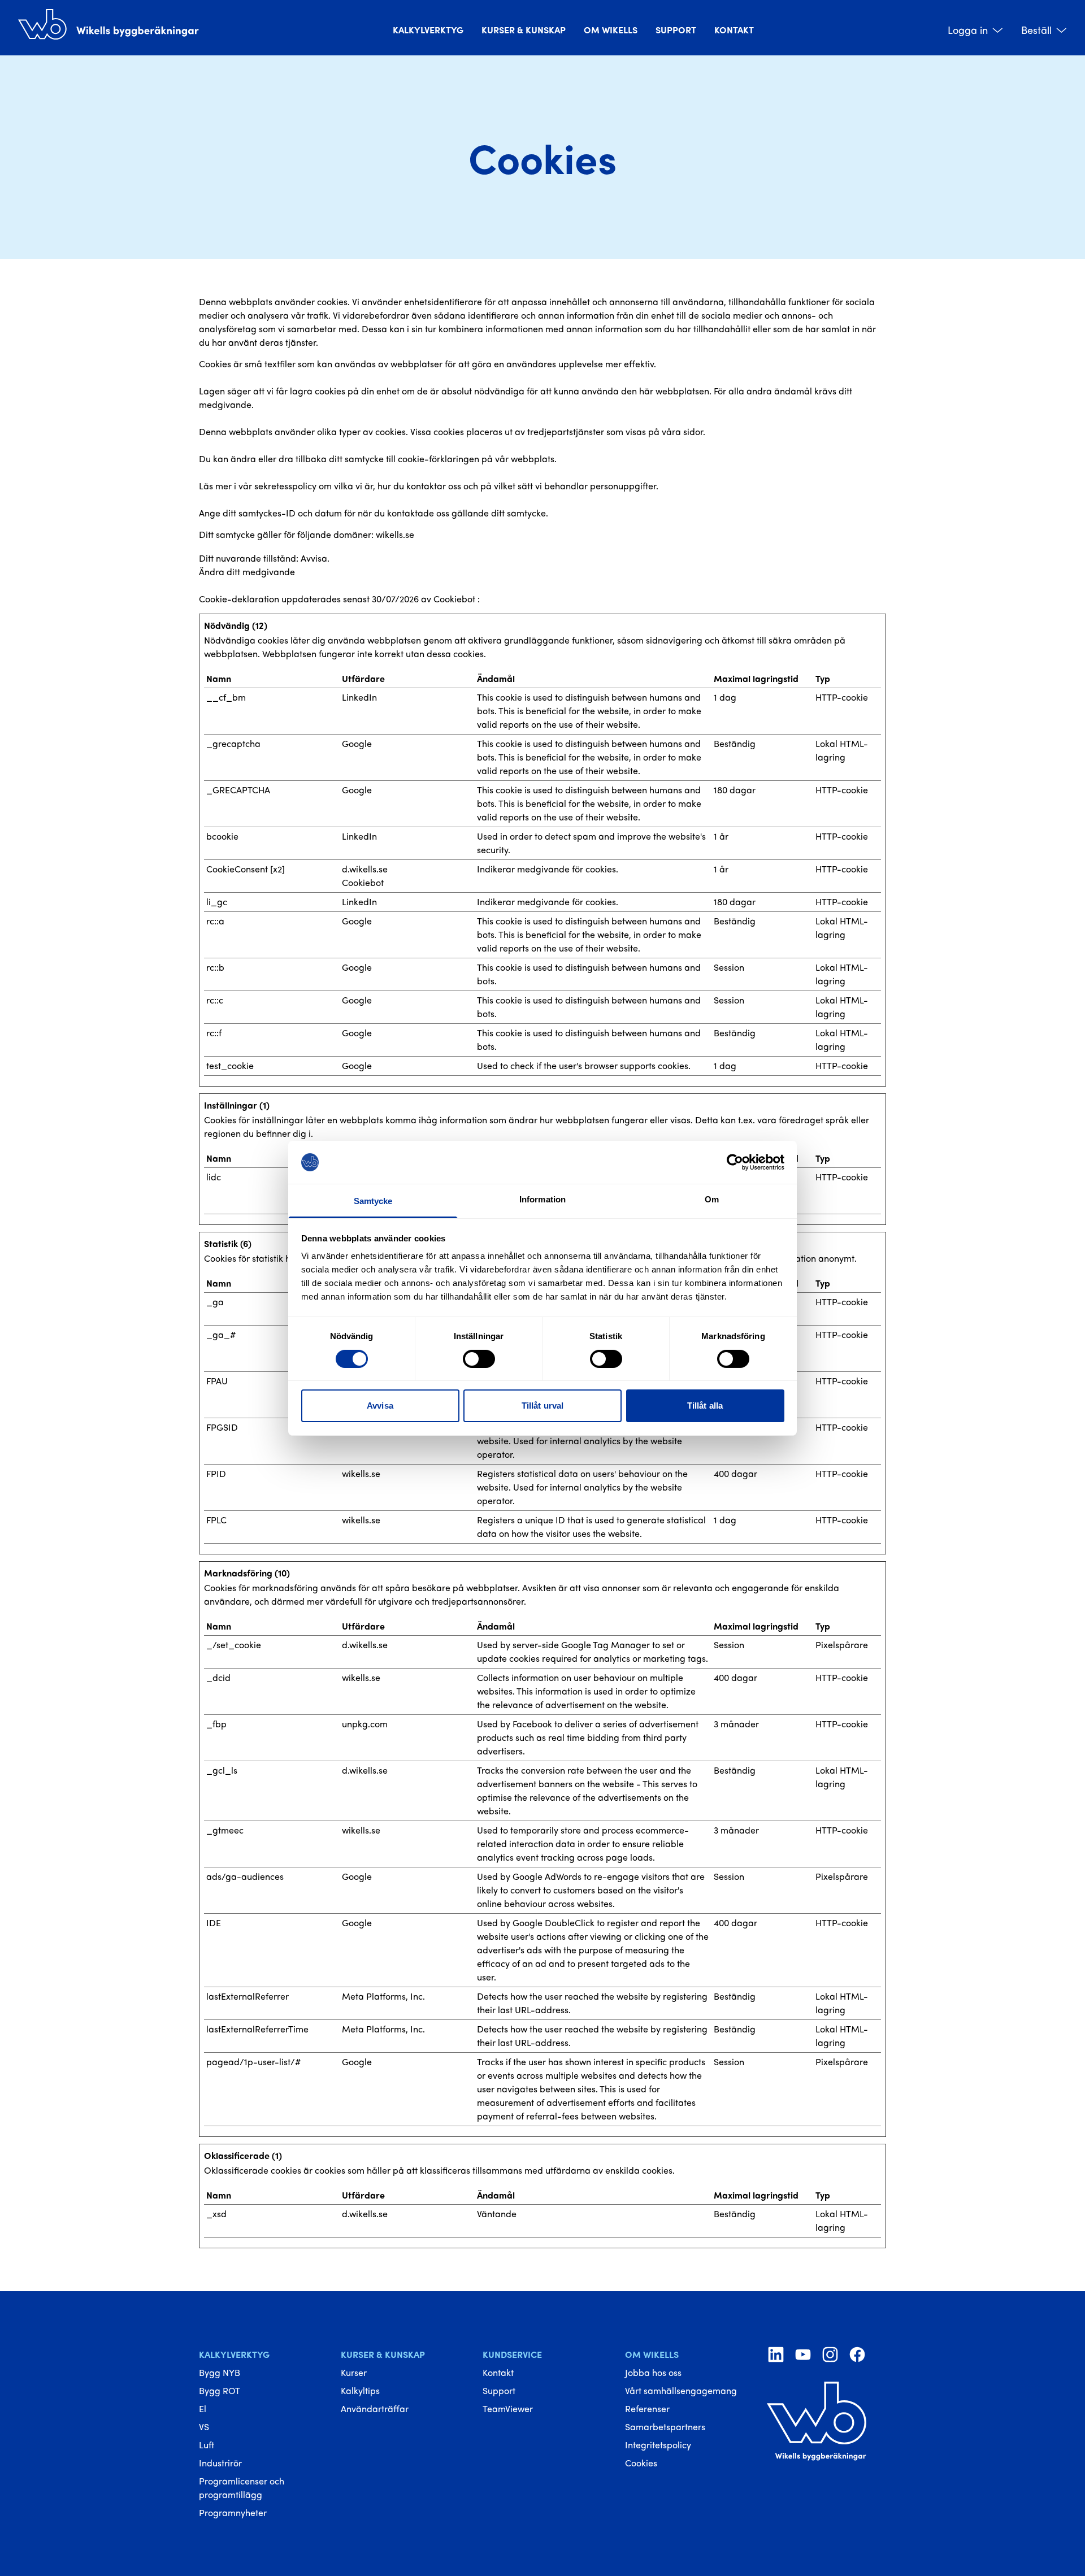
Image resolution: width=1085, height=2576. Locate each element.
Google (357, 743)
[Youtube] (803, 2355)
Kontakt (734, 30)
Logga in (968, 30)
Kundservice (512, 2354)
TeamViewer (508, 2408)
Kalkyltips (360, 2390)
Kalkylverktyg (428, 30)
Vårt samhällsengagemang (681, 2390)
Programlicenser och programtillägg (242, 2488)
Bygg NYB (220, 2372)
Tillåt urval (542, 1406)
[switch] (479, 1359)
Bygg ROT (220, 2390)
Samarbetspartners (665, 2427)
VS (204, 2427)
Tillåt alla (705, 1406)
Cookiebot (454, 599)
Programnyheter (233, 2512)
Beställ (1036, 30)
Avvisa (380, 1406)
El (203, 2408)
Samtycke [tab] (373, 1201)
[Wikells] (108, 23)
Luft (207, 2445)
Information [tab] (542, 1199)
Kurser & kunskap (524, 30)
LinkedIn (359, 697)
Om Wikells (611, 30)
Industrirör (220, 2463)
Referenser (647, 2408)
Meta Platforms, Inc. (383, 1996)
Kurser (354, 2372)
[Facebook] (857, 2355)
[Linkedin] (776, 2355)
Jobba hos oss (653, 2372)
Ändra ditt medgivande (247, 572)
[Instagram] (830, 2355)
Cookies (641, 2463)
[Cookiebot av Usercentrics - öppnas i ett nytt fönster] (735, 1162)
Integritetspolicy (658, 2445)
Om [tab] (712, 1199)
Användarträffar (375, 2408)
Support (676, 30)
